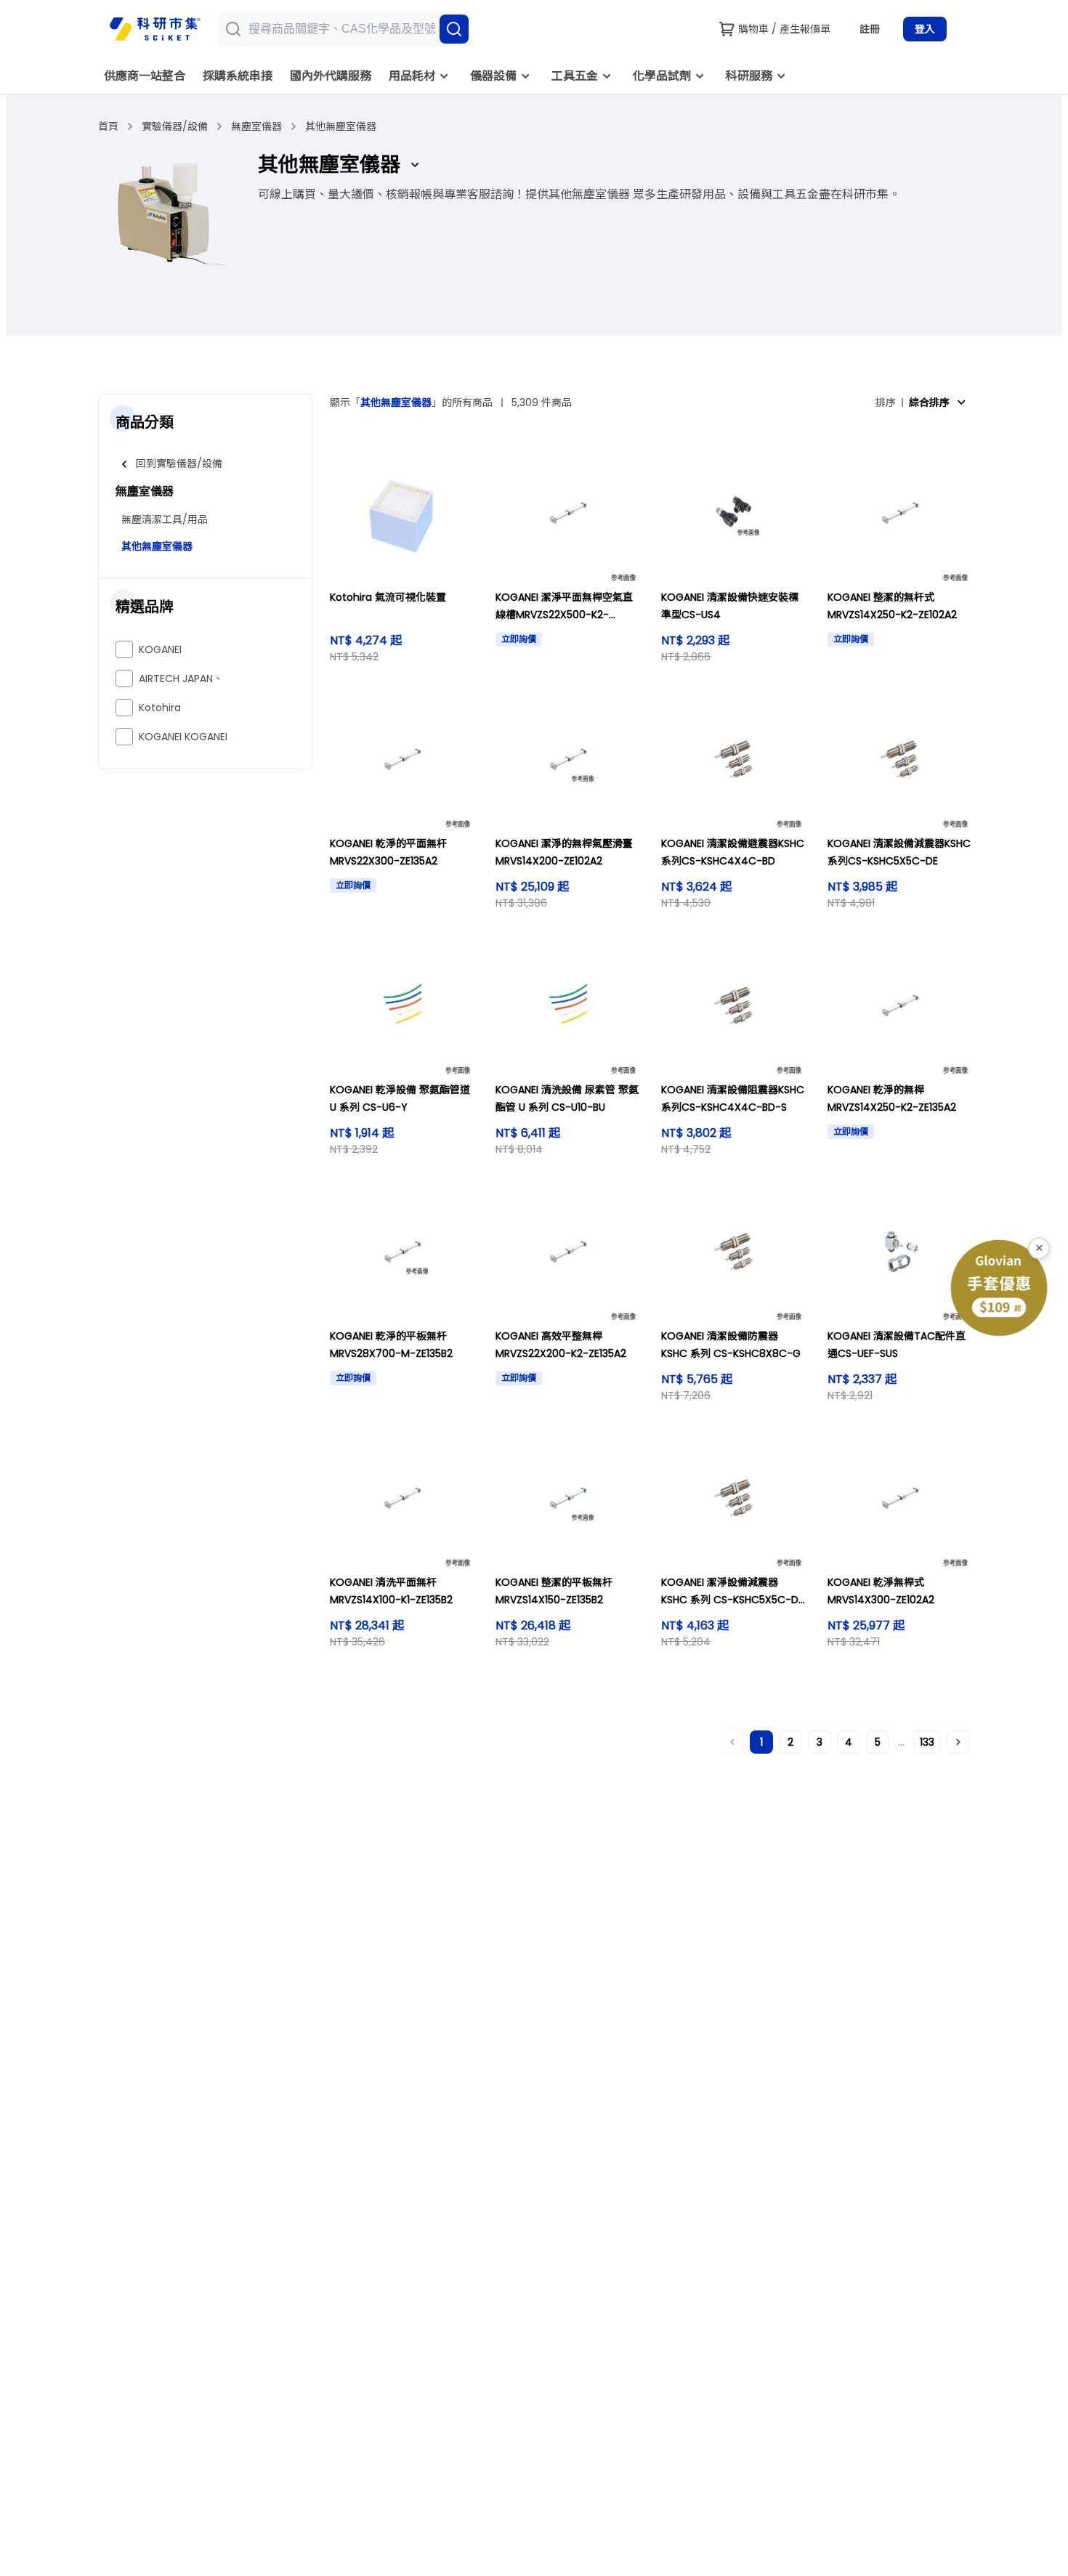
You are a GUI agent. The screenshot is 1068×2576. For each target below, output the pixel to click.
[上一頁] (732, 1742)
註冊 (870, 29)
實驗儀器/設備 (175, 126)
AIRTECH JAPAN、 (181, 679)
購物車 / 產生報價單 (784, 29)
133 (927, 1742)
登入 (925, 29)
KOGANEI (160, 649)
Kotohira (160, 708)
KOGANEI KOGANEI (183, 737)
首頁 (108, 126)
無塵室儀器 (256, 126)
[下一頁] (958, 1742)
